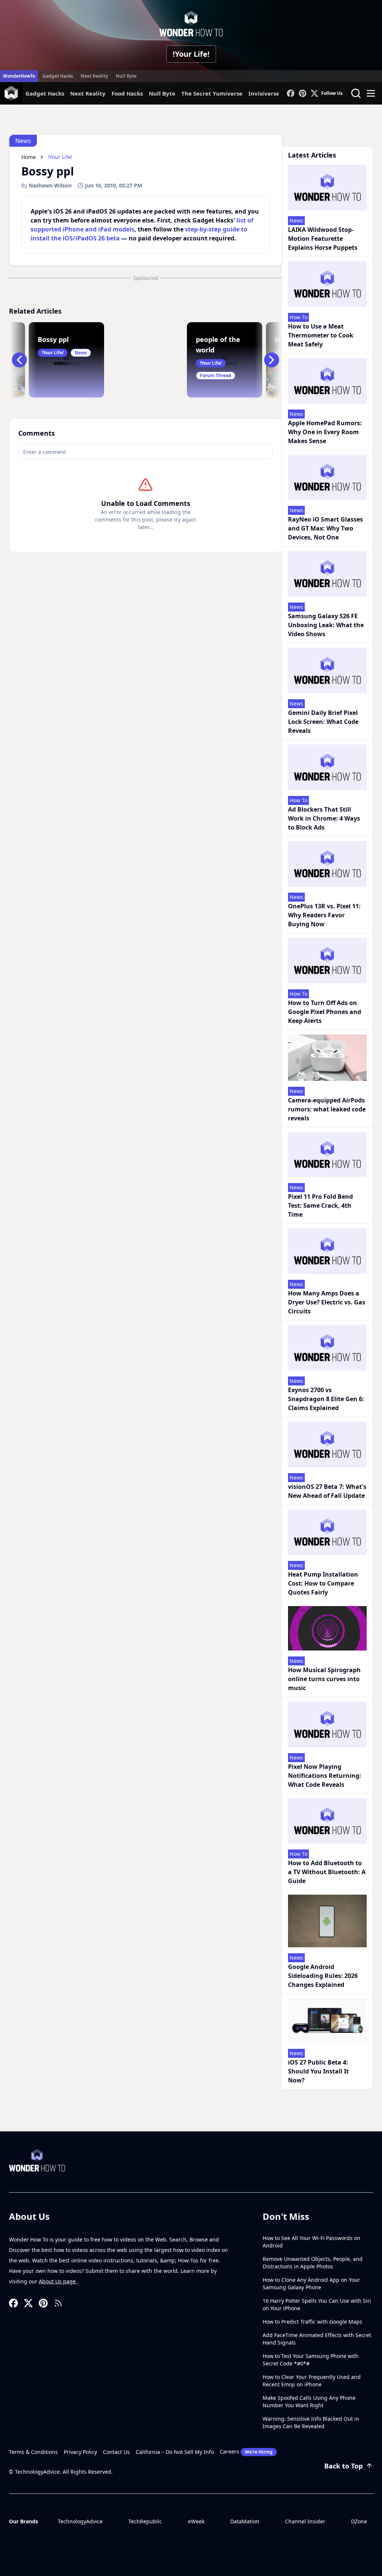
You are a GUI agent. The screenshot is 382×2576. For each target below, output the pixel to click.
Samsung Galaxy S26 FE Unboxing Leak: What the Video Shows (326, 625)
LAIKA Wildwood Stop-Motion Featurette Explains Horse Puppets (323, 239)
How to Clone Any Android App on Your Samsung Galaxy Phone (311, 2283)
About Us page (58, 2281)
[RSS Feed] (58, 2303)
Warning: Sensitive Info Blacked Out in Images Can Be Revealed (311, 2422)
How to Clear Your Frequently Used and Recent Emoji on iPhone (312, 2381)
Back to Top (343, 2466)
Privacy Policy (80, 2452)
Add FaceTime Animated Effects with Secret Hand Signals (317, 2339)
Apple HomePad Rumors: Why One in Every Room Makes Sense (325, 432)
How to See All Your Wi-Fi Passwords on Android (311, 2242)
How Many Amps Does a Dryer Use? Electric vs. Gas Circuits (327, 1302)
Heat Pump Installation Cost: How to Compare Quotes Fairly (323, 1583)
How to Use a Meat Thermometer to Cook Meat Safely (321, 335)
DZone (359, 2521)
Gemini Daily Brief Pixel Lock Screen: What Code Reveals (323, 722)
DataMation (245, 2521)
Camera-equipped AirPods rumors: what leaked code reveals (327, 1109)
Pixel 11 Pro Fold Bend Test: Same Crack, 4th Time (320, 1205)
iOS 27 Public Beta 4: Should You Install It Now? (318, 2071)
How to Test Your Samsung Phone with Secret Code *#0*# (311, 2360)
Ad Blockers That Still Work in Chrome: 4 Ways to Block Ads (324, 818)
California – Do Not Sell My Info (175, 2452)
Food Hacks (127, 93)
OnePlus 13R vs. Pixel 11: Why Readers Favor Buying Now (324, 915)
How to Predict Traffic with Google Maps (312, 2322)
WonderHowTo (19, 76)
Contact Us (116, 2452)
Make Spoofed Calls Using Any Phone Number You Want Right (309, 2401)
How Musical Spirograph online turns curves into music (324, 1679)
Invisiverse (264, 93)
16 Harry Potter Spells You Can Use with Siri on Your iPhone (317, 2304)
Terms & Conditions (33, 2452)
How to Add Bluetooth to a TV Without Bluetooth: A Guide (327, 1872)
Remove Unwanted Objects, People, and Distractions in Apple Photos (313, 2263)
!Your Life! (191, 54)
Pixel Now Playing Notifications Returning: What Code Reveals (325, 1776)
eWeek (196, 2521)
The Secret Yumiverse (212, 93)
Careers (246, 2451)
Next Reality (94, 76)
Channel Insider (305, 2521)
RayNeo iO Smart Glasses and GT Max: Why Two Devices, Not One (325, 528)
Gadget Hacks (58, 76)
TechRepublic (145, 2521)
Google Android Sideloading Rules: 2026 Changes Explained (323, 1976)
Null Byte (126, 76)
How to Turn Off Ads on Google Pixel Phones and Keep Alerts (325, 1012)
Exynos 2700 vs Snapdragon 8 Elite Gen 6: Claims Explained (326, 1399)
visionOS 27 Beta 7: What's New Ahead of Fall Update (327, 1491)
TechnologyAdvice (80, 2521)
